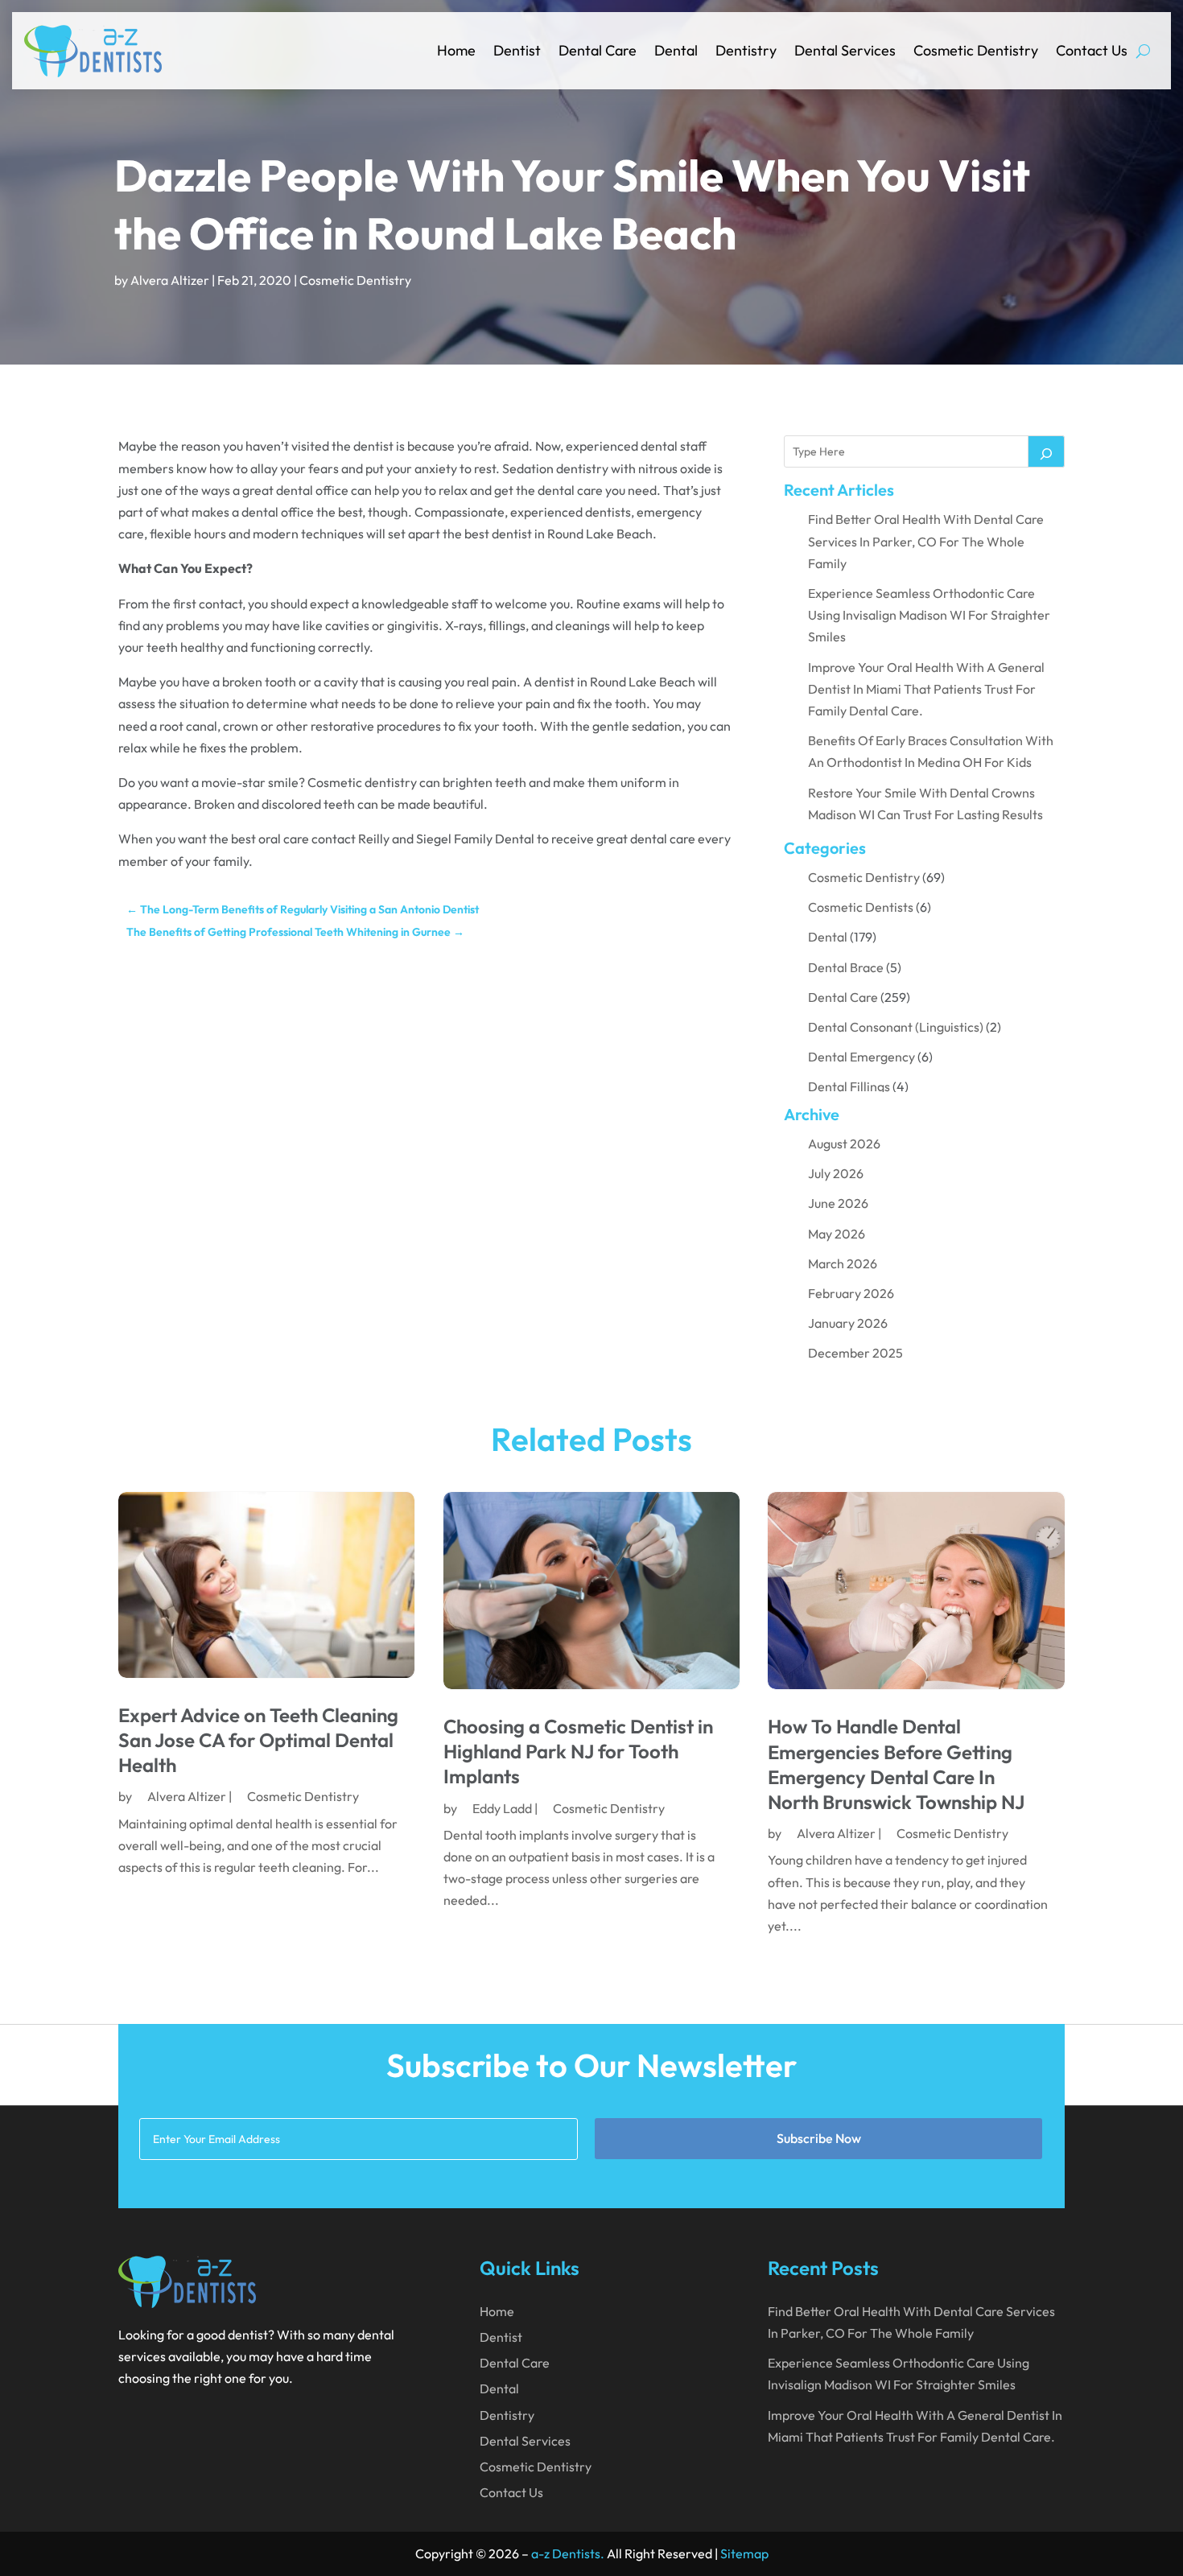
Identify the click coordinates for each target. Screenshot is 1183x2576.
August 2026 (844, 1144)
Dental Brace (846, 967)
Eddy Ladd (502, 1808)
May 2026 (837, 1234)
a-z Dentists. (568, 2553)
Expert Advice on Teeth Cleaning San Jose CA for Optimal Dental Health (258, 1740)
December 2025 (855, 1353)
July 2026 (836, 1173)
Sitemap (744, 2553)
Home (456, 50)
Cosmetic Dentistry (976, 50)
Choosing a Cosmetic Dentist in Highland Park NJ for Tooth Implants (578, 1751)
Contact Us (1092, 50)
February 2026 (851, 1293)
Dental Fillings (849, 1086)
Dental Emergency (861, 1057)
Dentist (517, 50)
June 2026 (838, 1203)
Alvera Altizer (170, 280)
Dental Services (845, 50)
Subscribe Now (819, 2138)
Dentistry (746, 50)
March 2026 (843, 1263)
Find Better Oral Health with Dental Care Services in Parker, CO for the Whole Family (926, 541)
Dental (676, 50)
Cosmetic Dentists (861, 907)
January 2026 (848, 1323)
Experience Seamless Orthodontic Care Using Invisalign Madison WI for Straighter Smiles (929, 615)
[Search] (1046, 451)
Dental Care (598, 50)
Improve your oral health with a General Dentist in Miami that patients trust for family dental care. (926, 689)
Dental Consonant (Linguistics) (896, 1027)
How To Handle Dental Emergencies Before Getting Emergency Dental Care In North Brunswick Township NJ (896, 1764)
